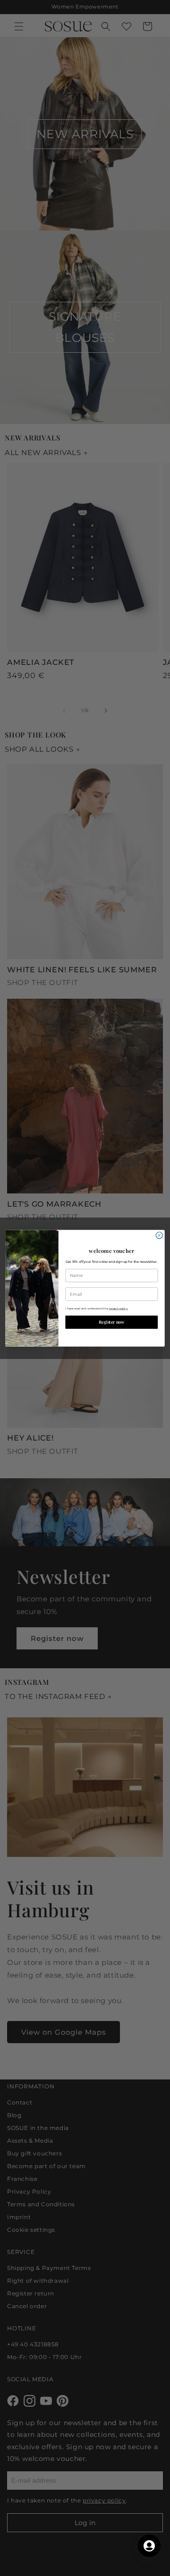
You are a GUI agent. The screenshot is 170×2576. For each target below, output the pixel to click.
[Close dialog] (159, 1235)
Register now (112, 1322)
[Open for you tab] (149, 2546)
